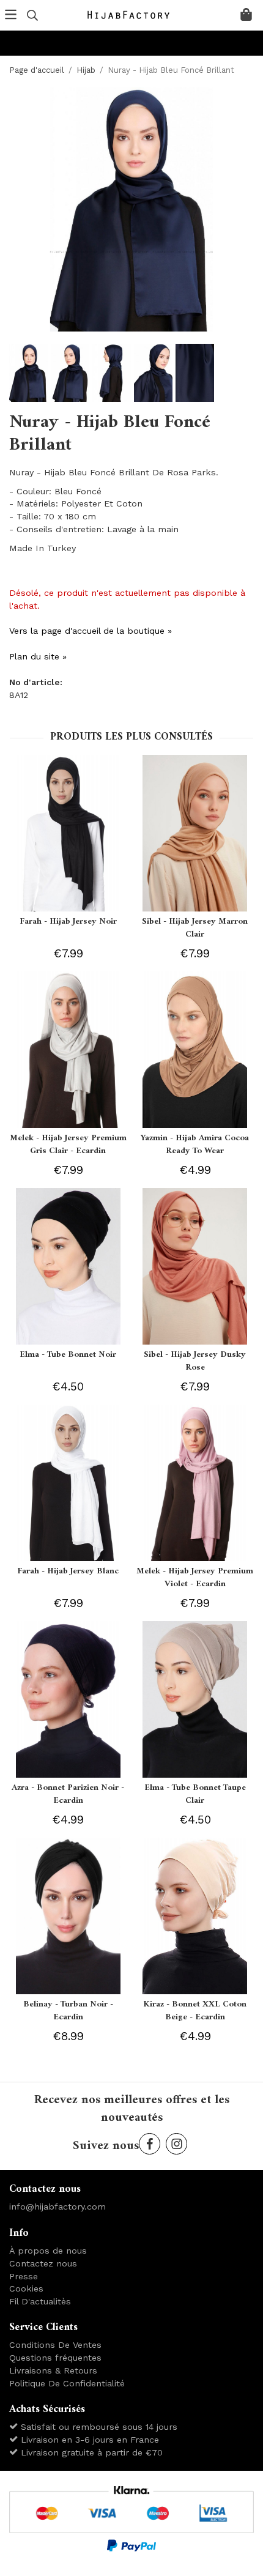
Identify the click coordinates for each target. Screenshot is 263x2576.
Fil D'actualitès (40, 2301)
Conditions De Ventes (55, 2345)
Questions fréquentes (55, 2358)
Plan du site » (38, 656)
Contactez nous (43, 2263)
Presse (24, 2276)
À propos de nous (48, 2251)
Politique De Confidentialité (67, 2383)
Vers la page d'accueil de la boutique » (91, 631)
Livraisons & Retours (53, 2370)
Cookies (26, 2288)
